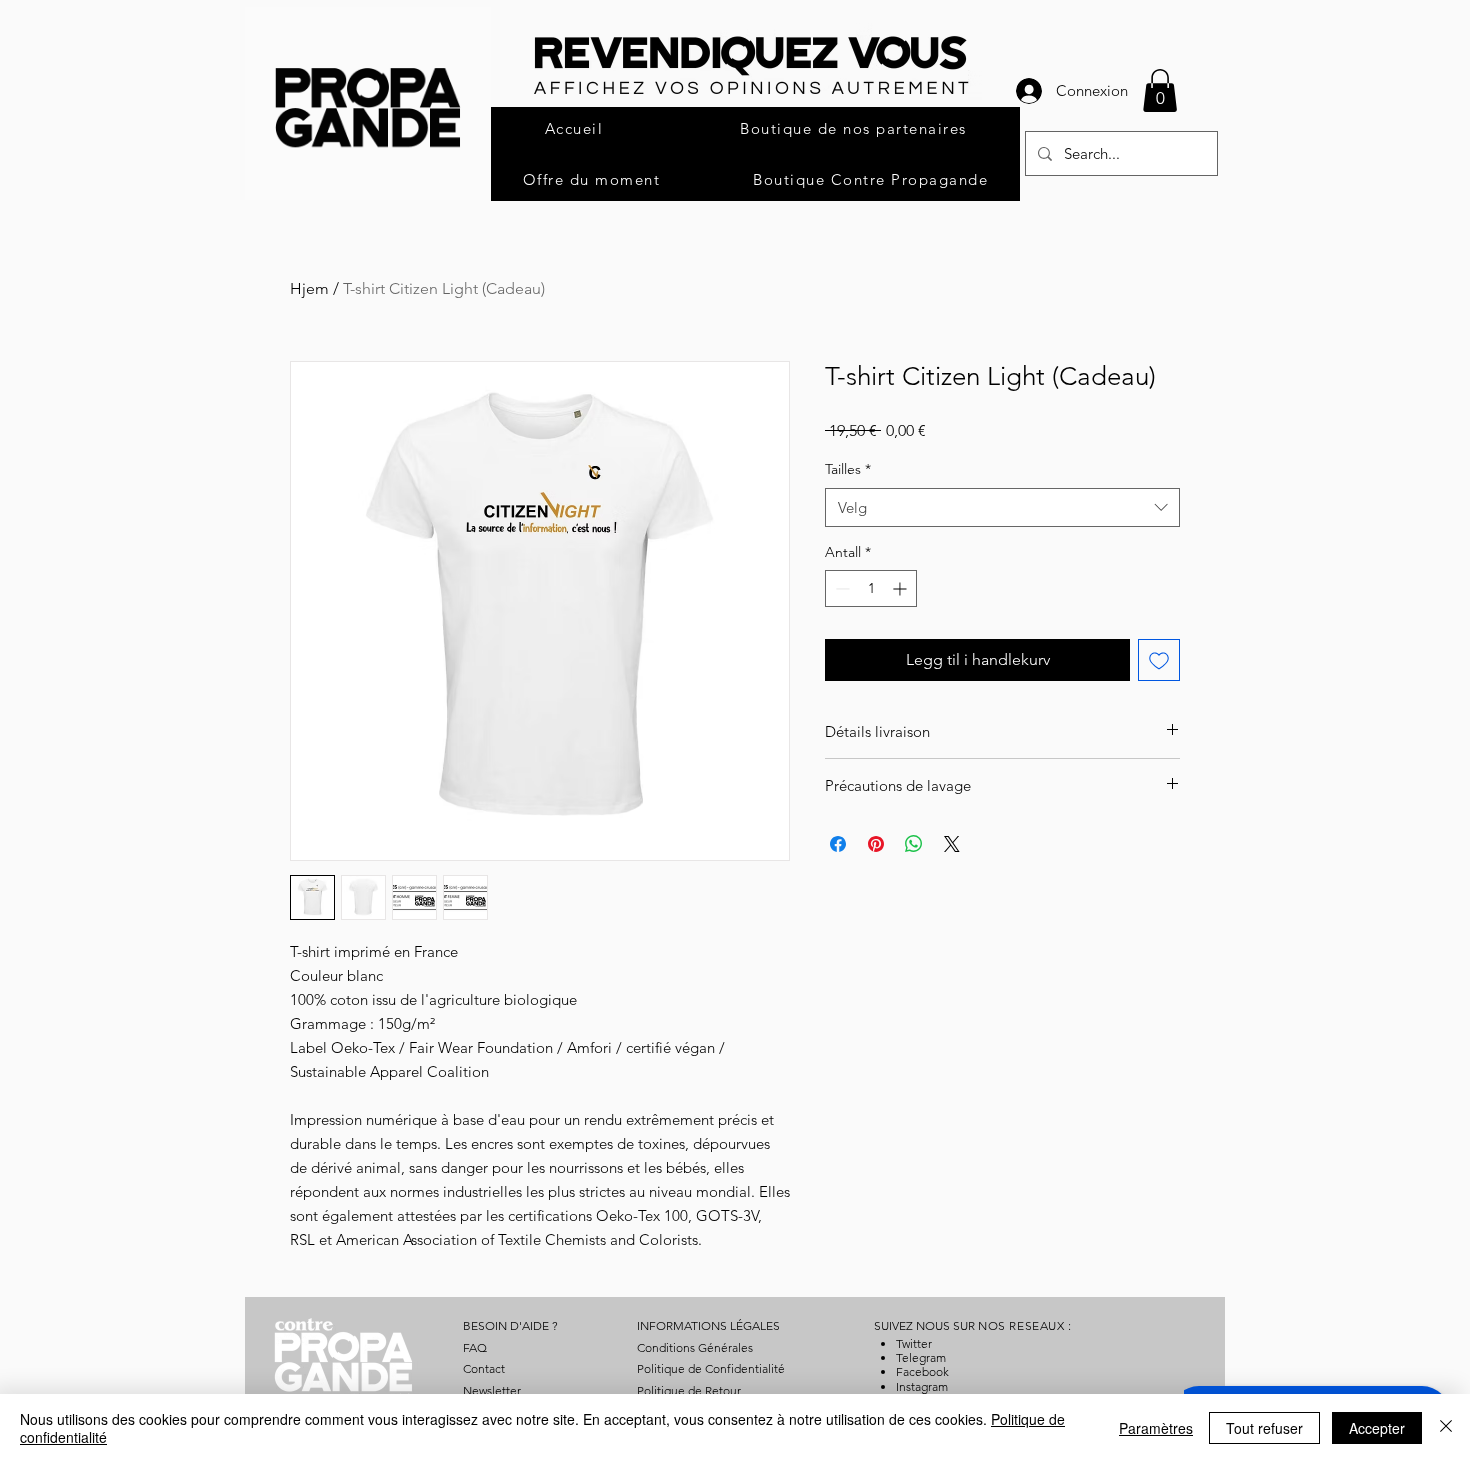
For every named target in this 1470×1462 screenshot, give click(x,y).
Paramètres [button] (1156, 1428)
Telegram (921, 1357)
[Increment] (901, 588)
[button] (1160, 90)
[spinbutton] (871, 588)
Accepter (1377, 1428)
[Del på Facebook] (838, 844)
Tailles (848, 469)
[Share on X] (952, 844)
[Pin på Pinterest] (876, 844)
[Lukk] (1446, 1428)
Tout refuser (1264, 1428)
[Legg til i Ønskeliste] (1159, 660)
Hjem (309, 288)
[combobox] (1002, 507)
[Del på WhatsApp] (914, 844)
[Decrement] (840, 588)
